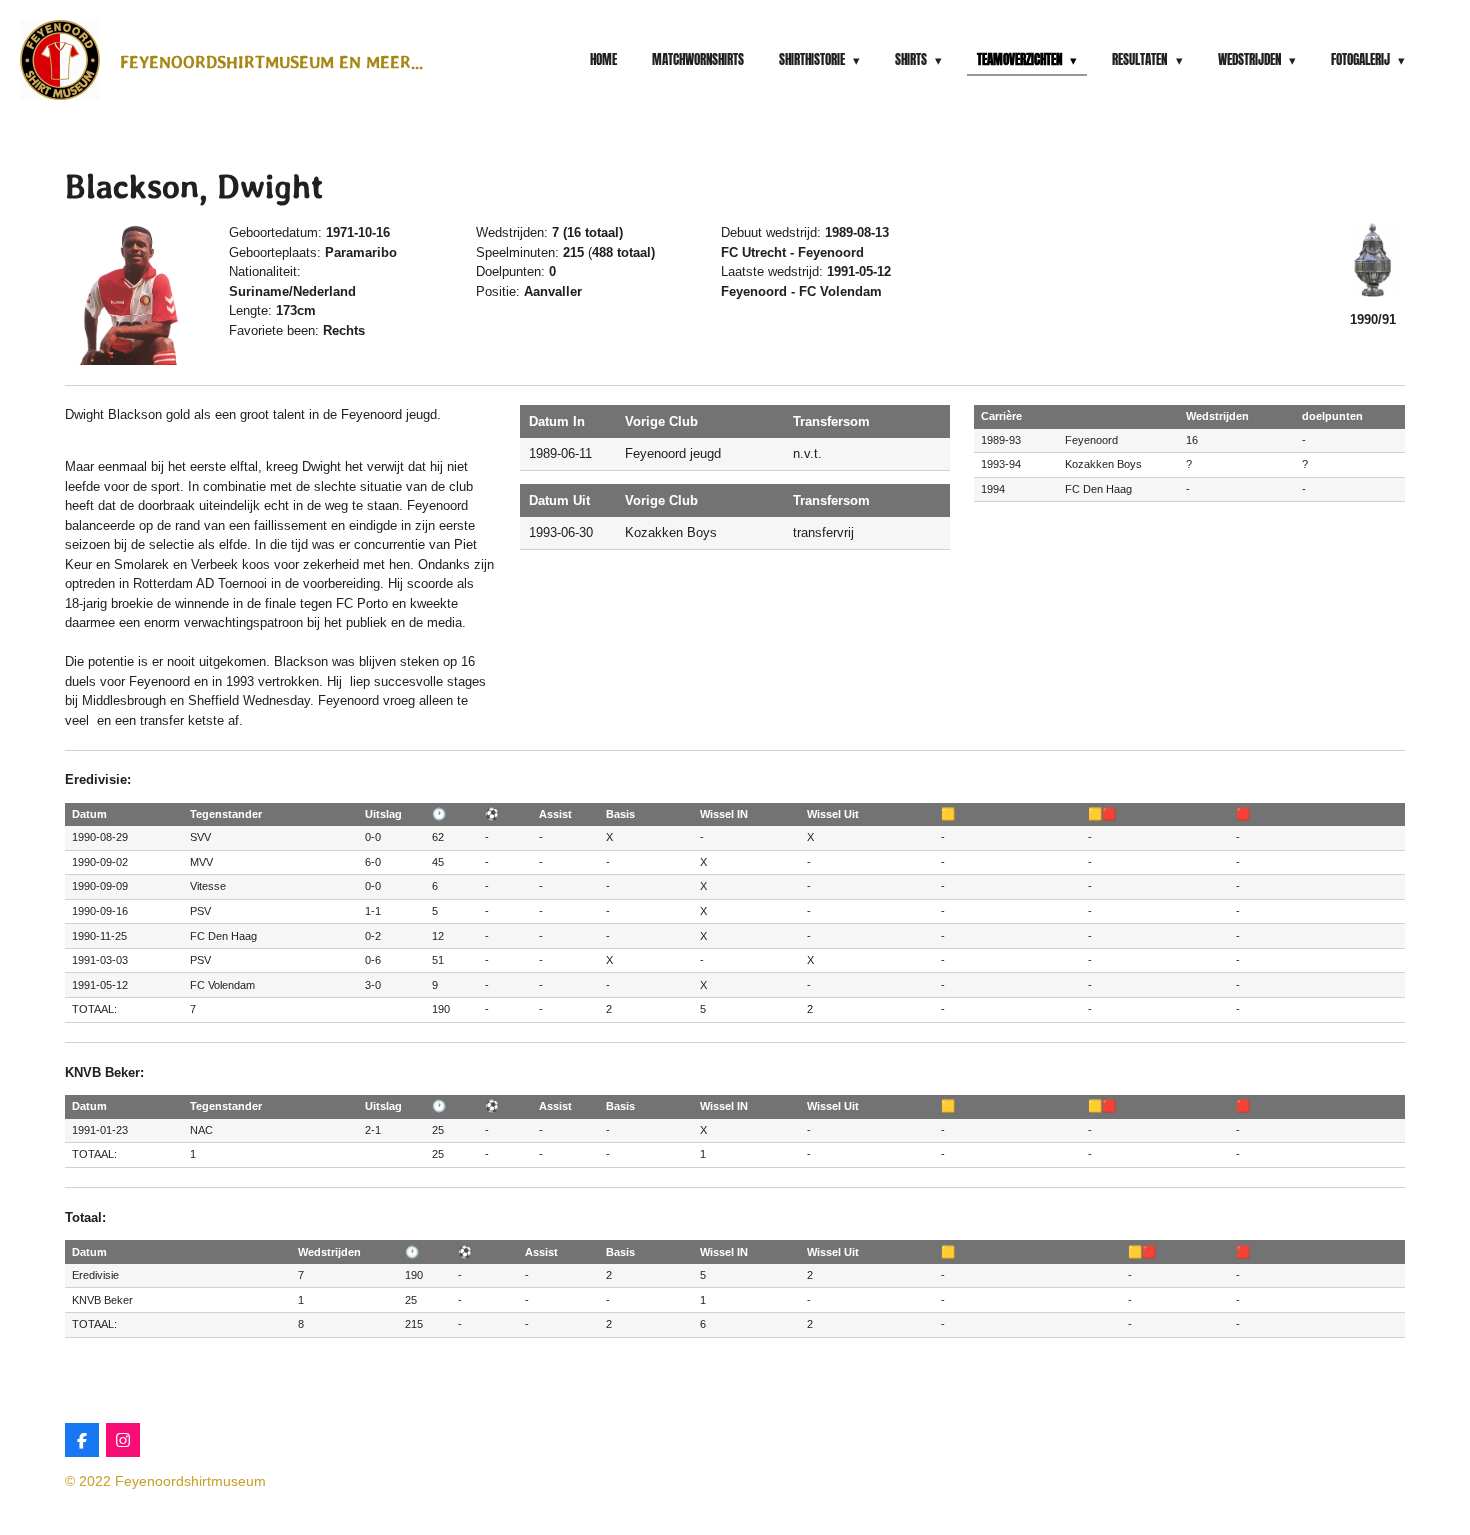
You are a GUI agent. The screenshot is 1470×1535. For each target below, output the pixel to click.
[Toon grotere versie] (135, 294)
